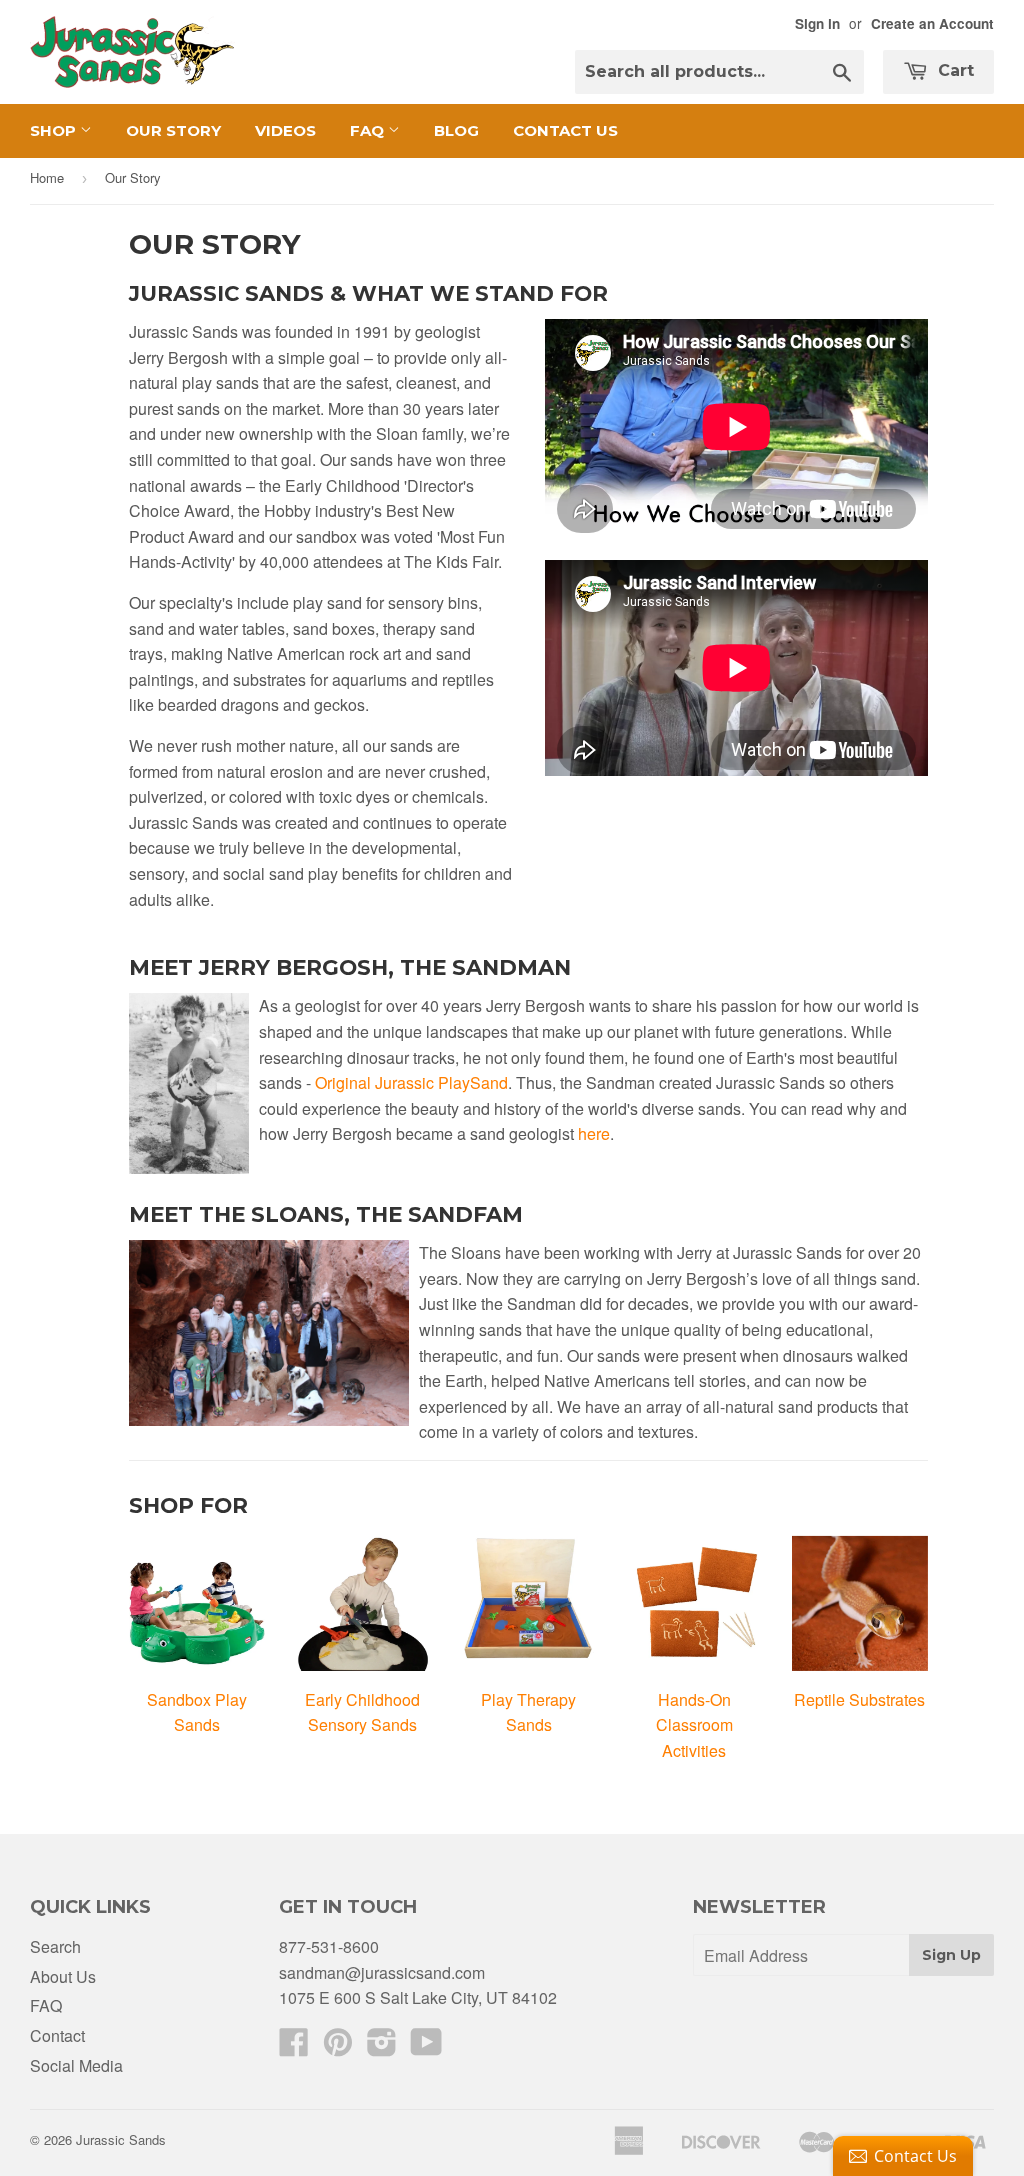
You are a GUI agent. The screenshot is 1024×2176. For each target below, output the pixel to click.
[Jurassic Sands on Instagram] (382, 2047)
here (594, 1133)
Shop (55, 130)
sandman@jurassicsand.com (382, 1972)
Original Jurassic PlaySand (411, 1082)
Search (55, 1946)
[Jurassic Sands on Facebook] (294, 2047)
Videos (285, 130)
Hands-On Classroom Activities (694, 1725)
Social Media (76, 2065)
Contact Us (565, 130)
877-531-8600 (329, 1946)
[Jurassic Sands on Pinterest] (338, 2047)
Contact (57, 2035)
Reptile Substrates (859, 1699)
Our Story (173, 130)
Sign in (817, 23)
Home (47, 177)
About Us (63, 1976)
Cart (953, 70)
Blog (456, 130)
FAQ (369, 130)
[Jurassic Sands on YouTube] (426, 2047)
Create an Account (932, 23)
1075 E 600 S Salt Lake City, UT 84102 (418, 1997)
